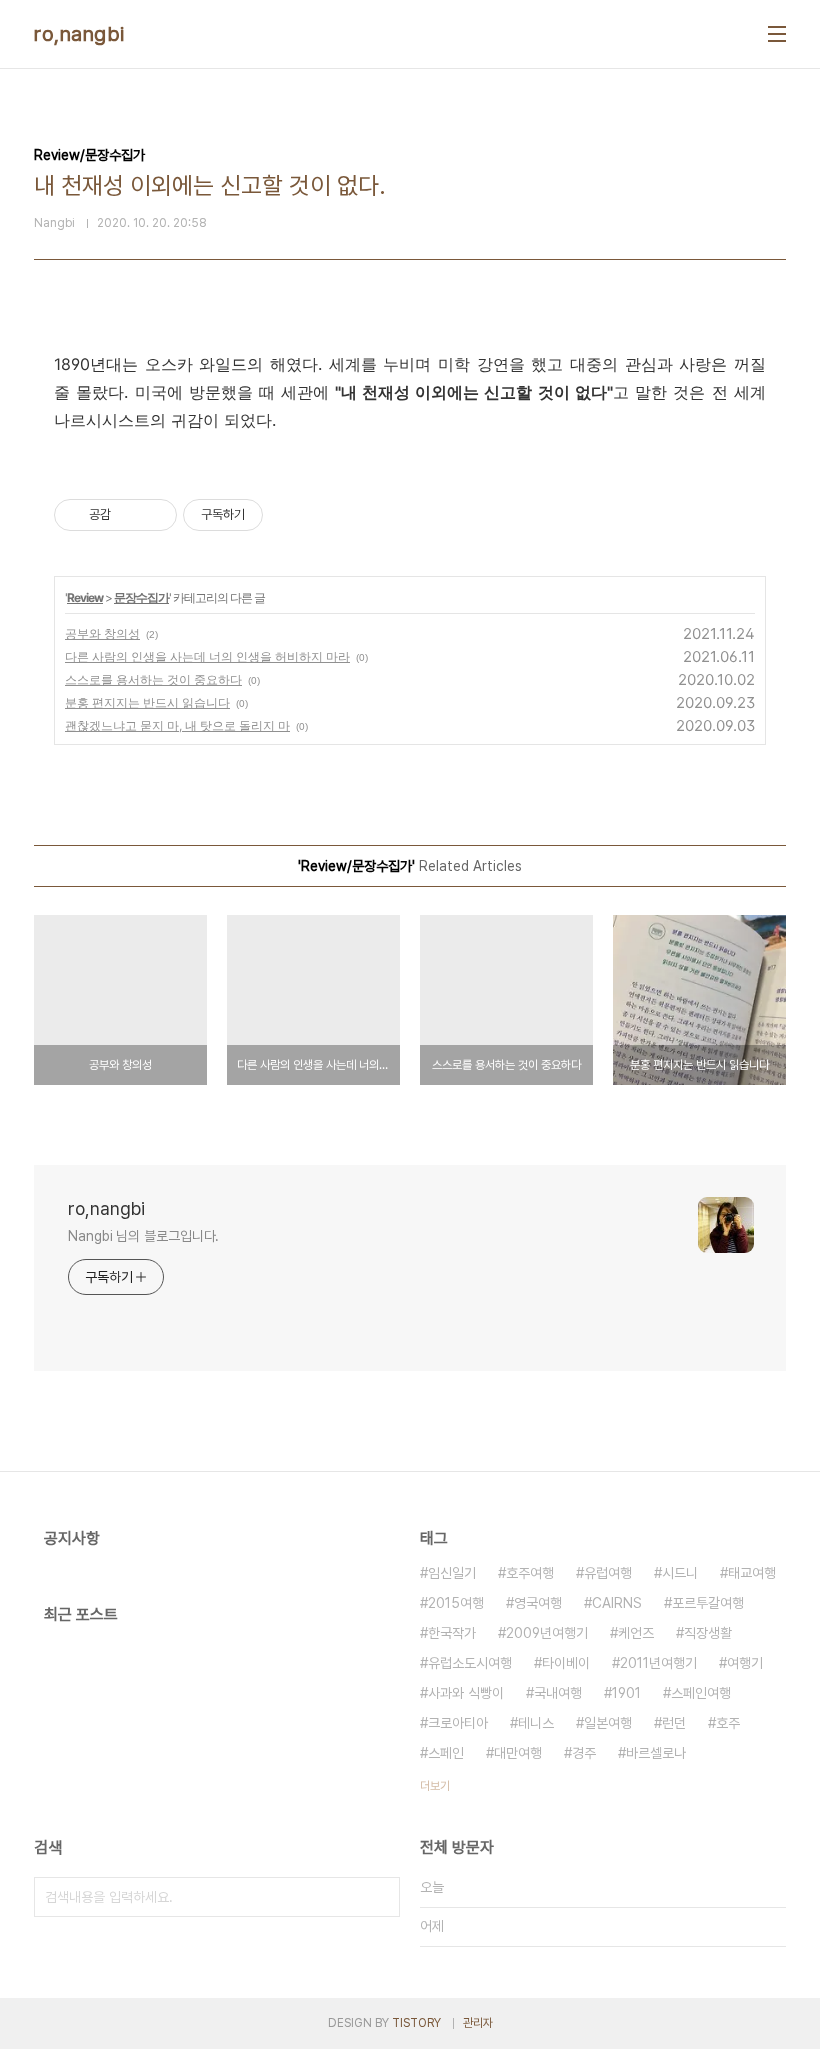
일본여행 (608, 1723)
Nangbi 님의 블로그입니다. (143, 1236)
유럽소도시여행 (470, 1663)
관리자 (478, 2023)
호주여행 (530, 1573)
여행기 (745, 1663)
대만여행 (518, 1753)
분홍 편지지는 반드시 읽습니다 (147, 702)
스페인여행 (701, 1693)
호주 (728, 1723)
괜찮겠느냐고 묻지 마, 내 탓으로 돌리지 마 (177, 725)
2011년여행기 (658, 1663)
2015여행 (456, 1603)
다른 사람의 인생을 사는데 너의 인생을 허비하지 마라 (207, 656)
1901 (626, 1693)
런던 (674, 1723)
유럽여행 (608, 1573)
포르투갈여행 (708, 1603)
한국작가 (452, 1633)
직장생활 (708, 1633)
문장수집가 (141, 597)
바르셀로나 (656, 1753)
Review (85, 597)
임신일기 (452, 1573)
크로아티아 (458, 1723)
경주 (584, 1753)
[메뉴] (777, 34)
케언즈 (636, 1633)
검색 (380, 1897)
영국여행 (538, 1603)
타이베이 (566, 1663)
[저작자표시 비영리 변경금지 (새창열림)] (290, 515)
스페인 (446, 1753)
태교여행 (752, 1573)
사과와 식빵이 (466, 1693)
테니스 (536, 1723)
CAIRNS (617, 1603)
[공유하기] (129, 515)
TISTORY (416, 2023)
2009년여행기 (547, 1633)
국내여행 (558, 1693)
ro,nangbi (79, 34)
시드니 (680, 1573)
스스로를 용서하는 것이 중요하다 (153, 679)
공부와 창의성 (102, 633)
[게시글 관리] (154, 515)
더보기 (435, 1786)
